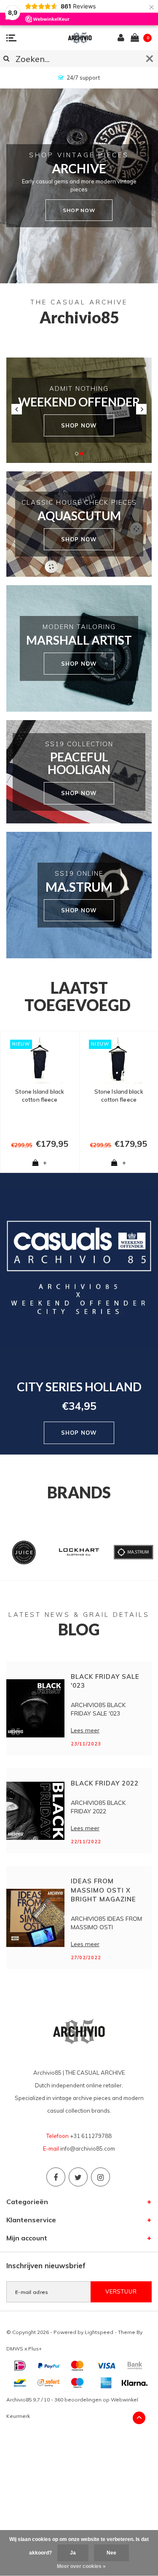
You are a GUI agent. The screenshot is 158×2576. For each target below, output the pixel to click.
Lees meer (85, 1730)
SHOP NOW (79, 425)
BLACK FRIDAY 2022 (105, 1783)
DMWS (15, 2349)
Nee (111, 2553)
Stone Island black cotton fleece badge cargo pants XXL (40, 1096)
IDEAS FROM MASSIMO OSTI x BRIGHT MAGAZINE (103, 1890)
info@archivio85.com (88, 2148)
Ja (73, 2553)
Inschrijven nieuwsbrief (46, 2265)
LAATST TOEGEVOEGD (78, 996)
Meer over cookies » (81, 2566)
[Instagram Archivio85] (100, 2177)
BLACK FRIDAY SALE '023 (105, 1681)
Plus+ (35, 2349)
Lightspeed (99, 2332)
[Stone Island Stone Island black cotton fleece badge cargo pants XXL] (40, 1061)
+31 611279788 (91, 2136)
